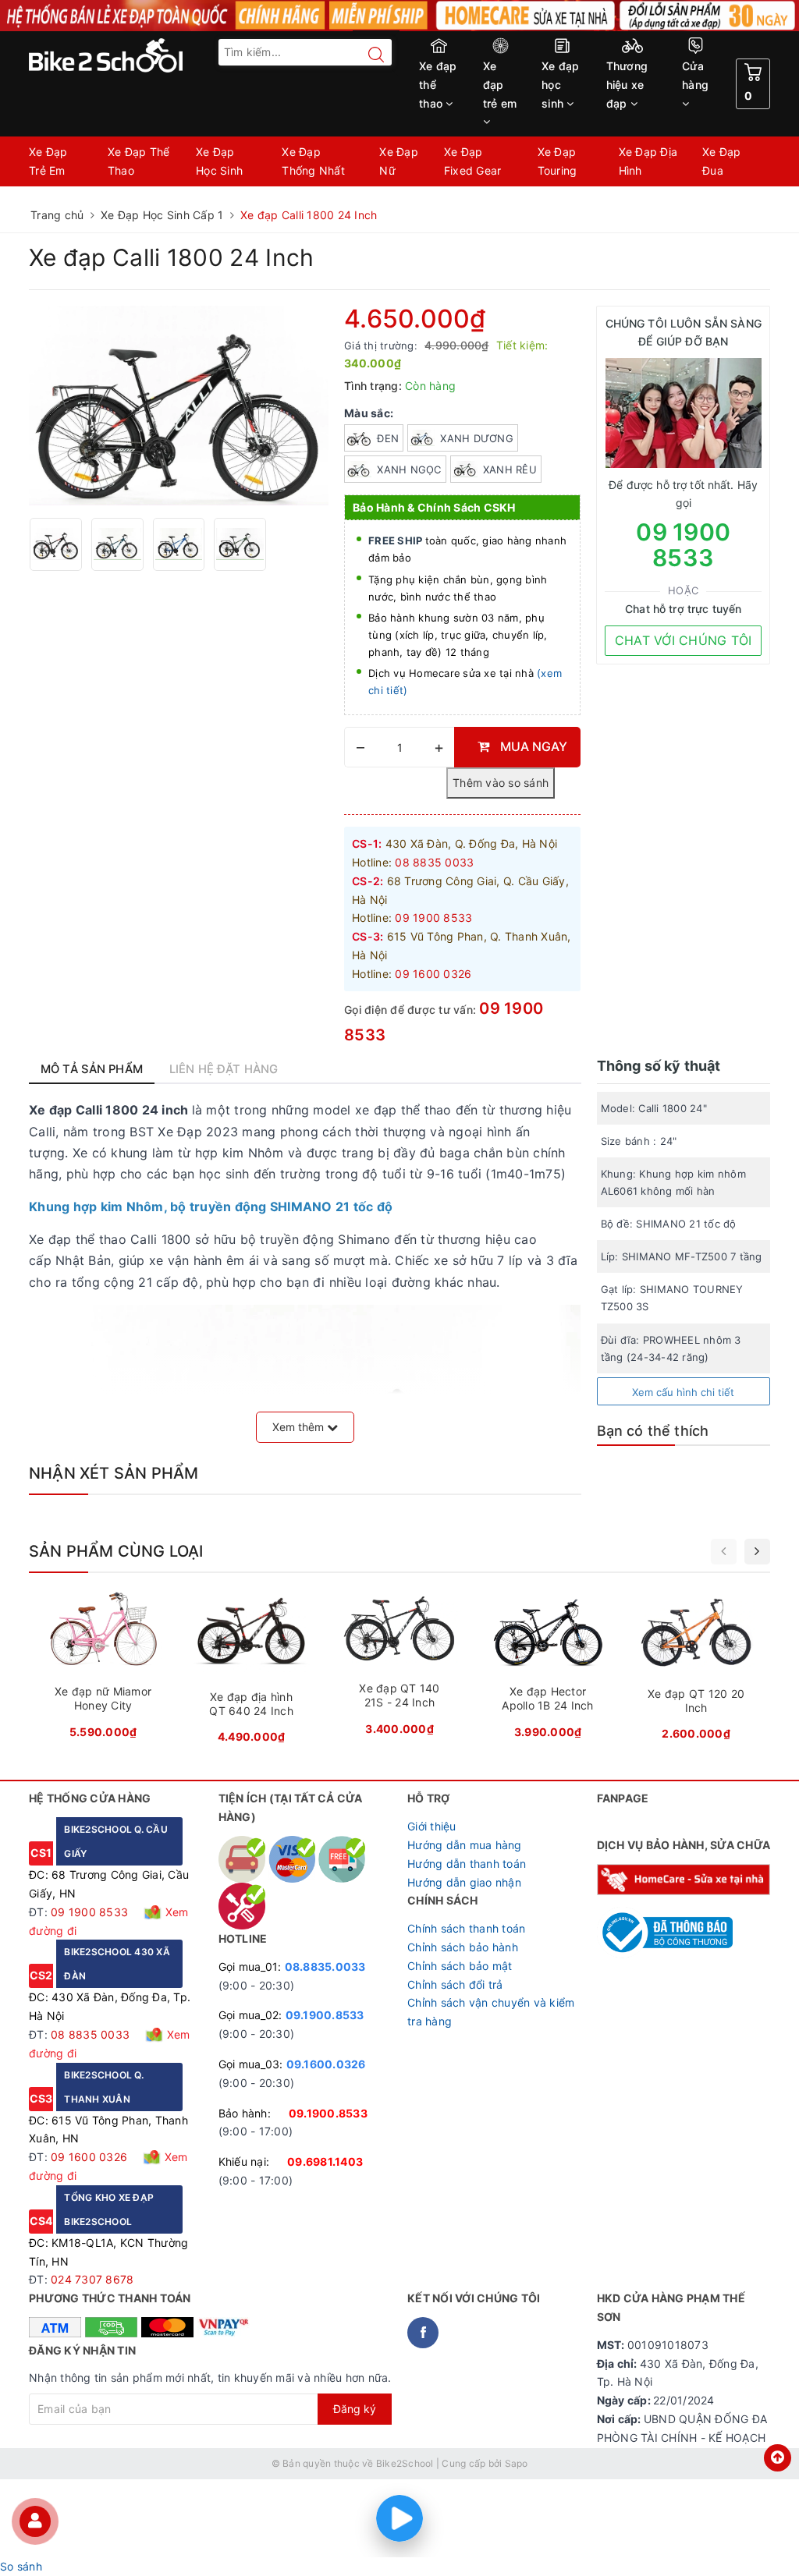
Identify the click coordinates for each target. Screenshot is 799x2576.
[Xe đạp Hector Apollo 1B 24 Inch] (548, 1670)
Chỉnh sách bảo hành (463, 1947)
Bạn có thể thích (653, 1431)
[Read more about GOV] (665, 1925)
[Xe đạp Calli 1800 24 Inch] (179, 406)
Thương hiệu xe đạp (627, 85)
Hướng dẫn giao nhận (464, 1882)
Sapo (517, 2463)
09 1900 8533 (683, 545)
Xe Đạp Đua (722, 161)
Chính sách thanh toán (466, 1928)
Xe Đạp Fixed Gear (473, 161)
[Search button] (368, 55)
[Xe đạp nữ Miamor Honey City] (103, 1670)
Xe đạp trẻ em (500, 85)
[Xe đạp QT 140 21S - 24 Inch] (399, 1668)
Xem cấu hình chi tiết (683, 1392)
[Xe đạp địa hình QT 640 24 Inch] (251, 1672)
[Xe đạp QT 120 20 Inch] (696, 1671)
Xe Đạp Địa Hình (648, 161)
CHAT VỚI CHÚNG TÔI (684, 640)
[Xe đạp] (399, 16)
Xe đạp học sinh (561, 85)
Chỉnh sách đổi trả (455, 1984)
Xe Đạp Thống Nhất (313, 161)
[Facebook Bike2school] (423, 2333)
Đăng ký (355, 2409)
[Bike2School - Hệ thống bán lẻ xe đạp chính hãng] (116, 55)
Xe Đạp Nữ (399, 161)
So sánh (21, 2566)
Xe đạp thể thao (438, 85)
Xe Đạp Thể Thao (139, 161)
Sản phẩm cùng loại (116, 1551)
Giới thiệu (432, 1826)
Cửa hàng (695, 75)
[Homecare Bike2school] (684, 1878)
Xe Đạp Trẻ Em (48, 161)
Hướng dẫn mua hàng (465, 1845)
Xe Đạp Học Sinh (219, 161)
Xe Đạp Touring (558, 161)
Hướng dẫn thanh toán (467, 1864)
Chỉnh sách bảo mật (460, 1966)
